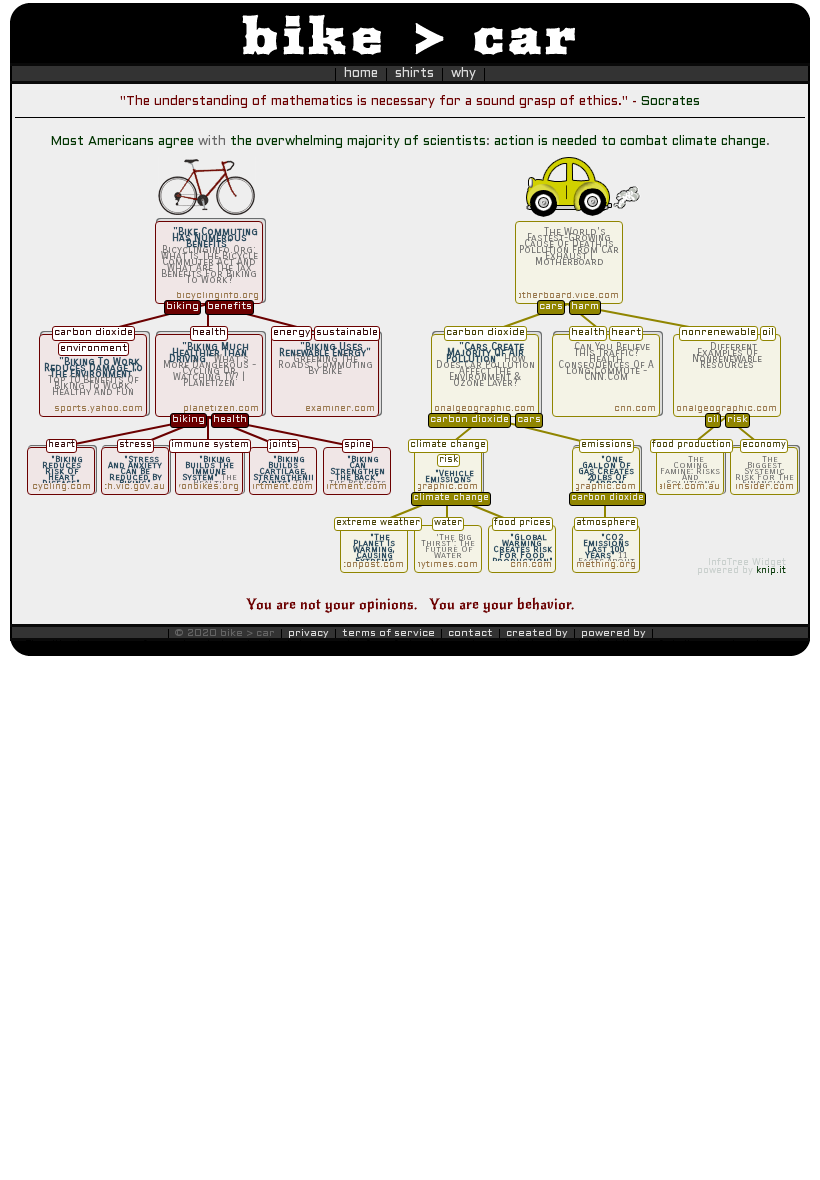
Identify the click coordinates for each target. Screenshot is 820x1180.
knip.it (771, 571)
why (463, 74)
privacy (308, 633)
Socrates (670, 102)
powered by (613, 633)
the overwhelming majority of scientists (358, 142)
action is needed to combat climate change (630, 142)
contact (470, 633)
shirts (414, 74)
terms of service (388, 633)
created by (537, 633)
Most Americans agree (122, 142)
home (361, 74)
